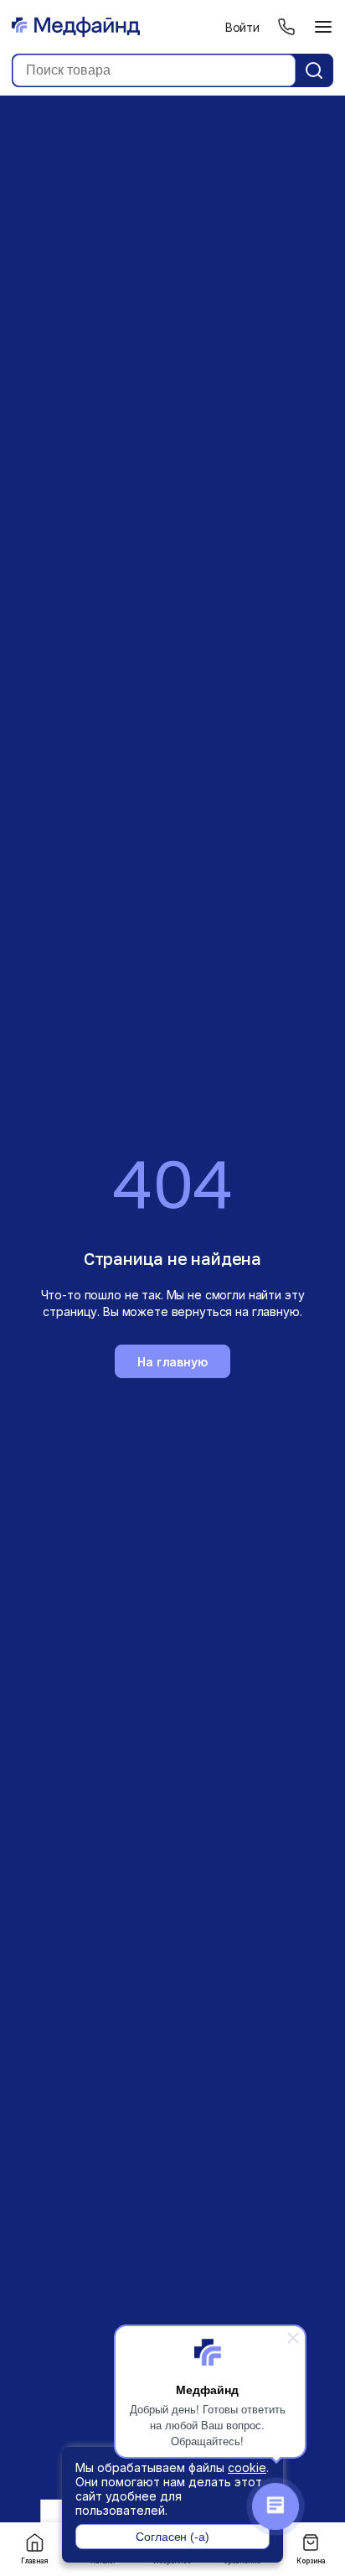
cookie (247, 2467)
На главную (172, 1362)
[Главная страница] (76, 27)
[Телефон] (286, 27)
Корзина (311, 2561)
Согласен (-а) (172, 2537)
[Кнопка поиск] (314, 70)
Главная (34, 2561)
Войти (242, 27)
